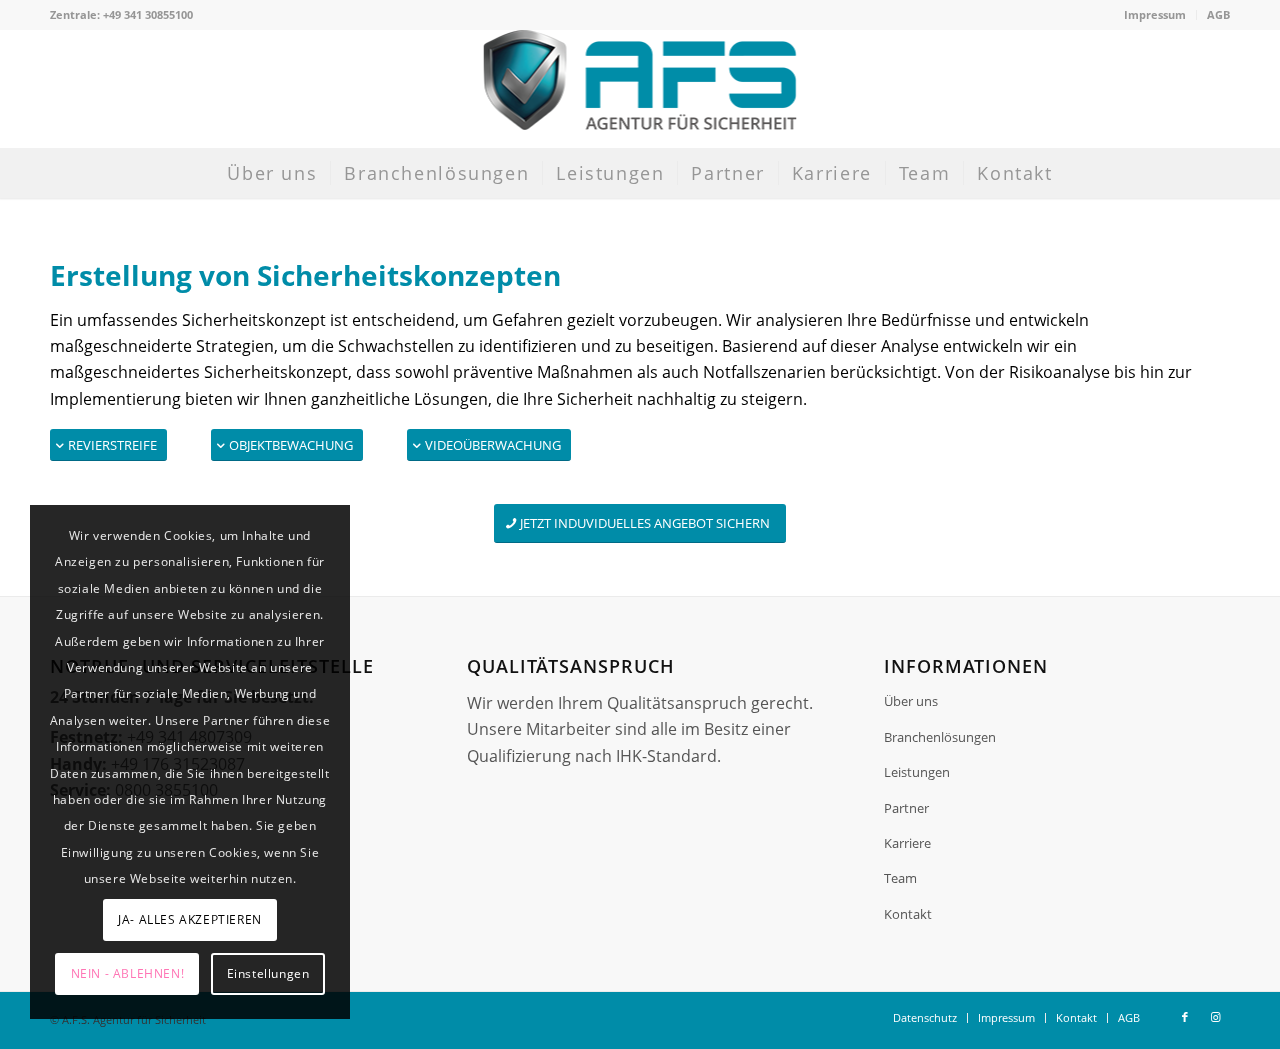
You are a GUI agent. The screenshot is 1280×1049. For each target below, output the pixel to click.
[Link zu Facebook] (1185, 1017)
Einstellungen (268, 973)
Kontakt (908, 914)
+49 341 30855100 (148, 14)
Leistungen (917, 772)
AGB (1218, 14)
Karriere (907, 843)
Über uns (911, 701)
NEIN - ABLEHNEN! (128, 973)
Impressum (1155, 14)
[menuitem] (1155, 15)
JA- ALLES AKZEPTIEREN (190, 919)
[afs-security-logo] (640, 89)
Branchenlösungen (940, 737)
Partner (906, 808)
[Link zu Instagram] (1215, 1017)
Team (900, 878)
